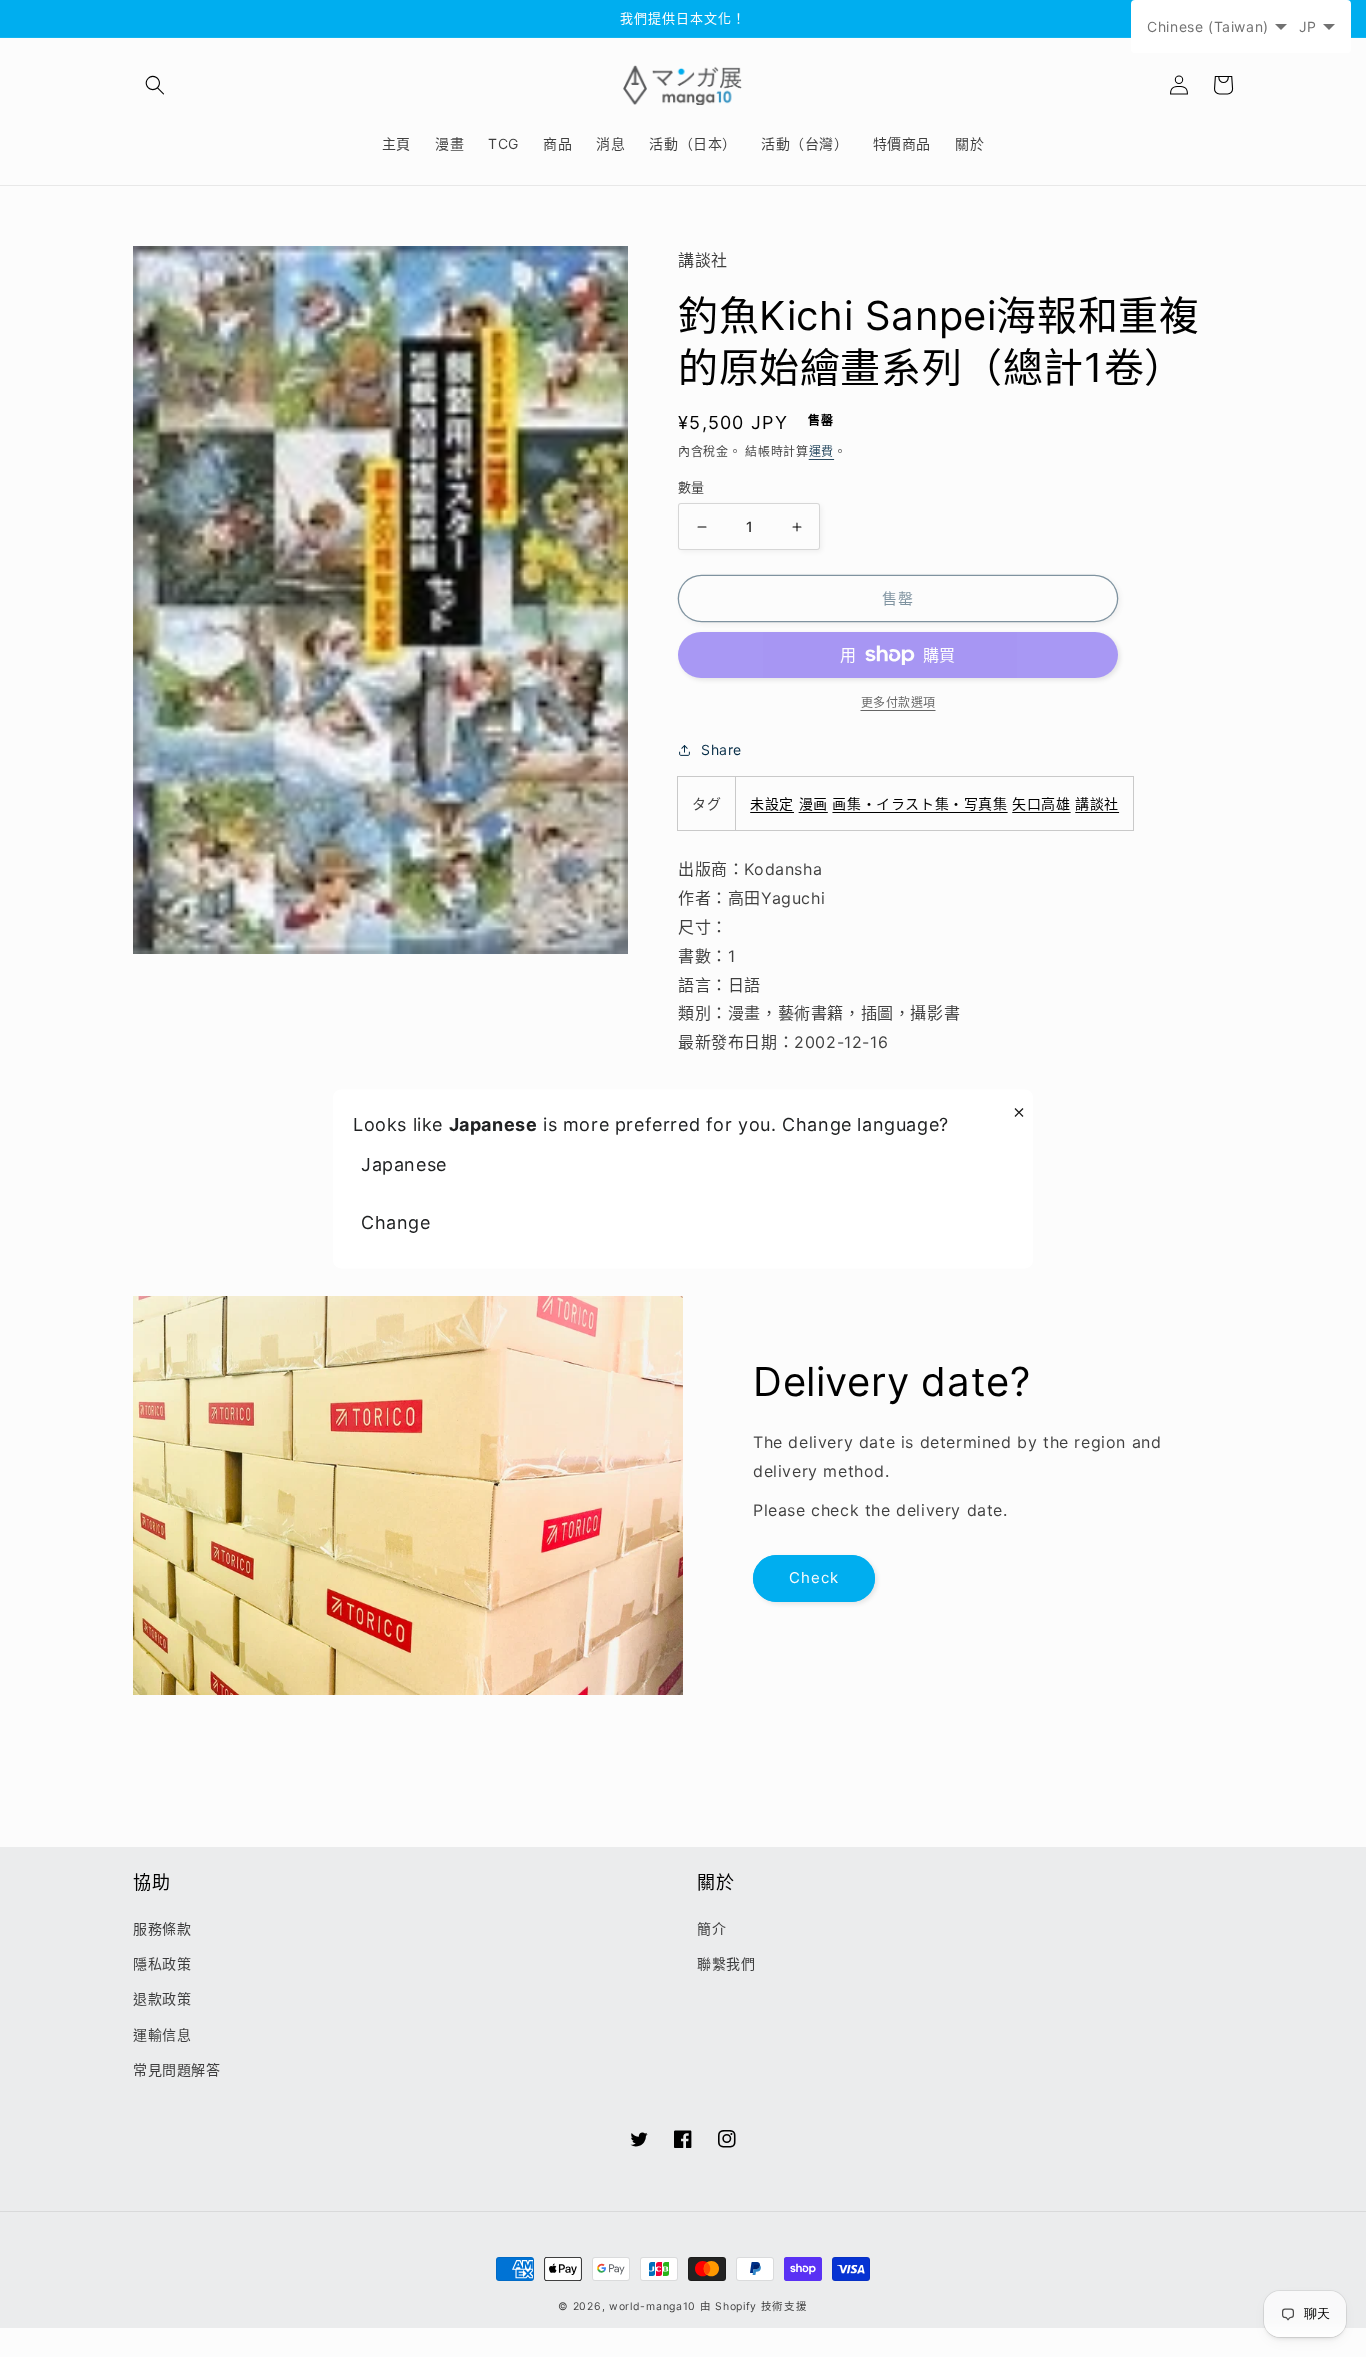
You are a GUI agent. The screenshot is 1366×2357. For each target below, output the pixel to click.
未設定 (772, 803)
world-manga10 (652, 2306)
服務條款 (162, 1928)
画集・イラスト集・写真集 (919, 803)
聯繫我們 (726, 1963)
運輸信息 (162, 2034)
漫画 (813, 803)
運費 (821, 451)
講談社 (1097, 803)
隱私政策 (162, 1963)
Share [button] (721, 749)
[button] (155, 85)
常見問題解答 (177, 2069)
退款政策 (162, 1998)
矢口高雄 (1041, 803)
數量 (691, 487)
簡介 (711, 1928)
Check (814, 1577)
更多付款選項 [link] (898, 702)
